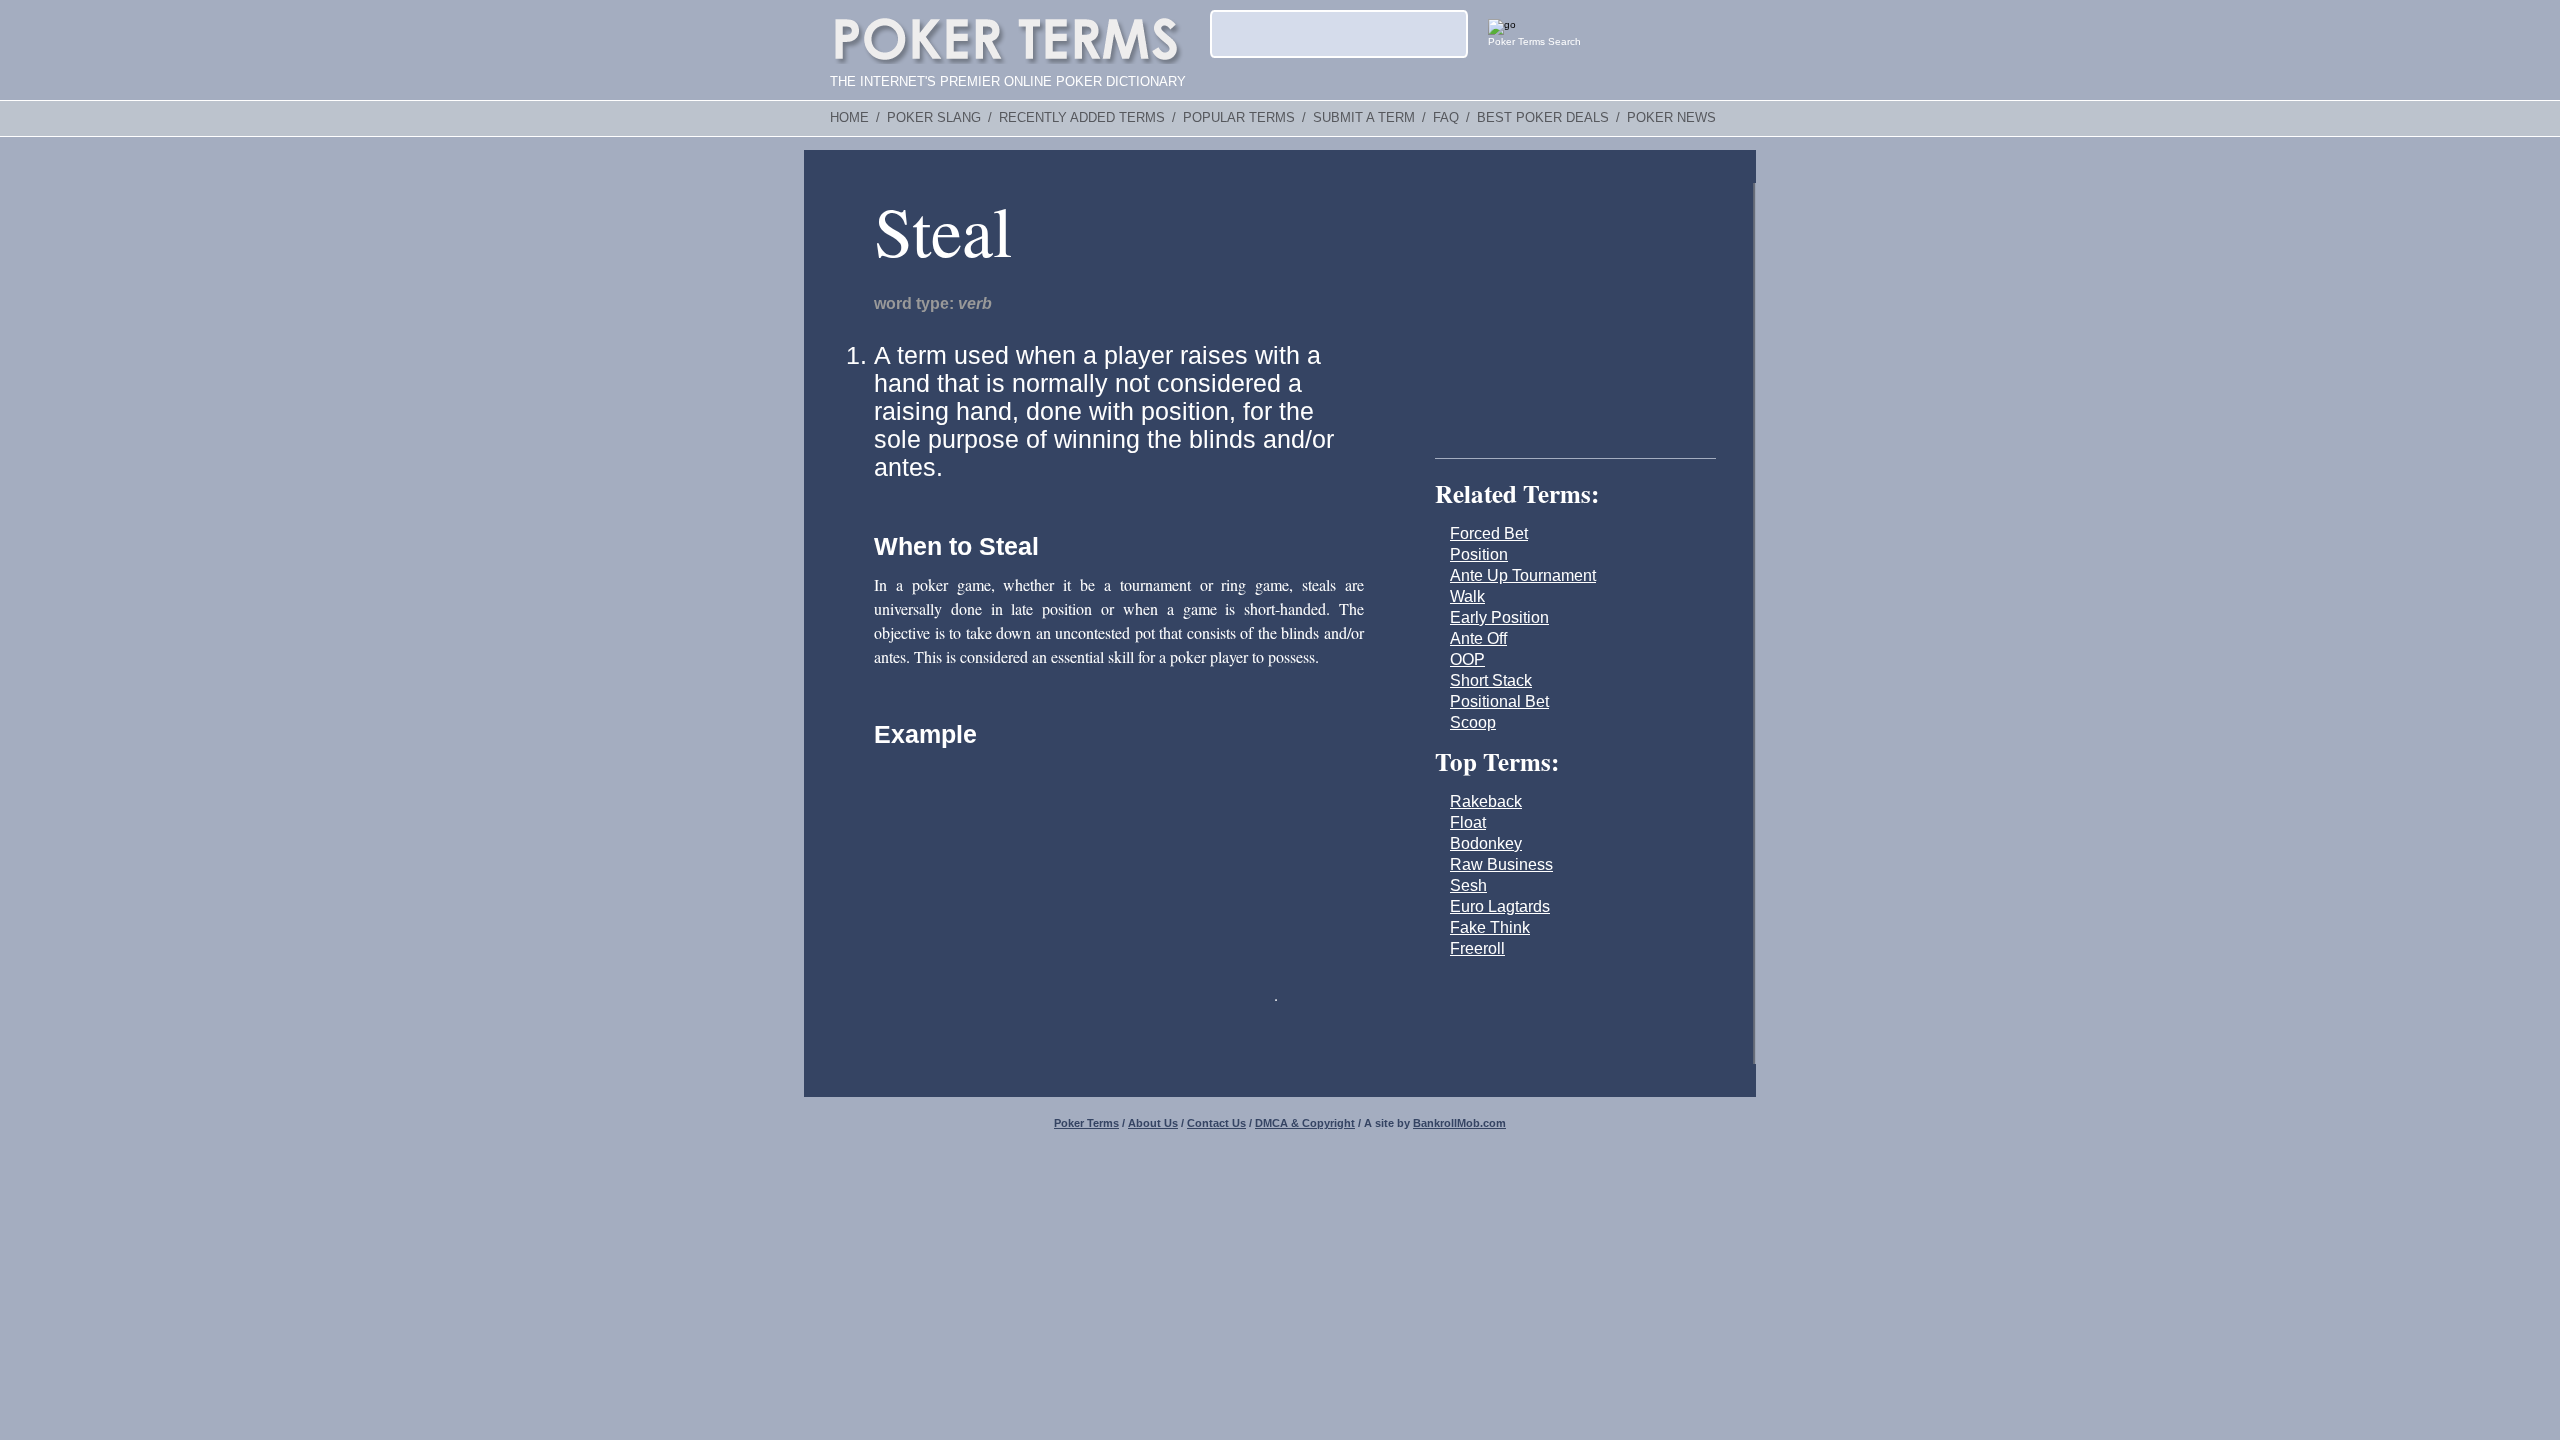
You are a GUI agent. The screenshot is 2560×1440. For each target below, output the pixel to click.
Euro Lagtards (1500, 906)
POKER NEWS (1671, 118)
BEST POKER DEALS (1543, 118)
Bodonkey (1486, 843)
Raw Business (1501, 864)
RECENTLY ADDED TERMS (1082, 118)
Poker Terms (1086, 1123)
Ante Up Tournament (1523, 575)
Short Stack (1491, 680)
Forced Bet (1489, 533)
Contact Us (1216, 1123)
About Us (1153, 1123)
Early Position (1499, 617)
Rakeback (1486, 801)
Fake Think (1490, 927)
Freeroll (1477, 948)
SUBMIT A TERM (1364, 118)
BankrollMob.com (1459, 1123)
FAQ (1446, 118)
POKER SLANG (934, 118)
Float (1468, 822)
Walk (1467, 596)
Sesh (1468, 885)
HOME (849, 118)
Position (1479, 554)
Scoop (1473, 722)
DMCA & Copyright (1305, 1123)
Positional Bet (1499, 701)
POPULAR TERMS (1239, 118)
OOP (1467, 659)
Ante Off (1478, 638)
